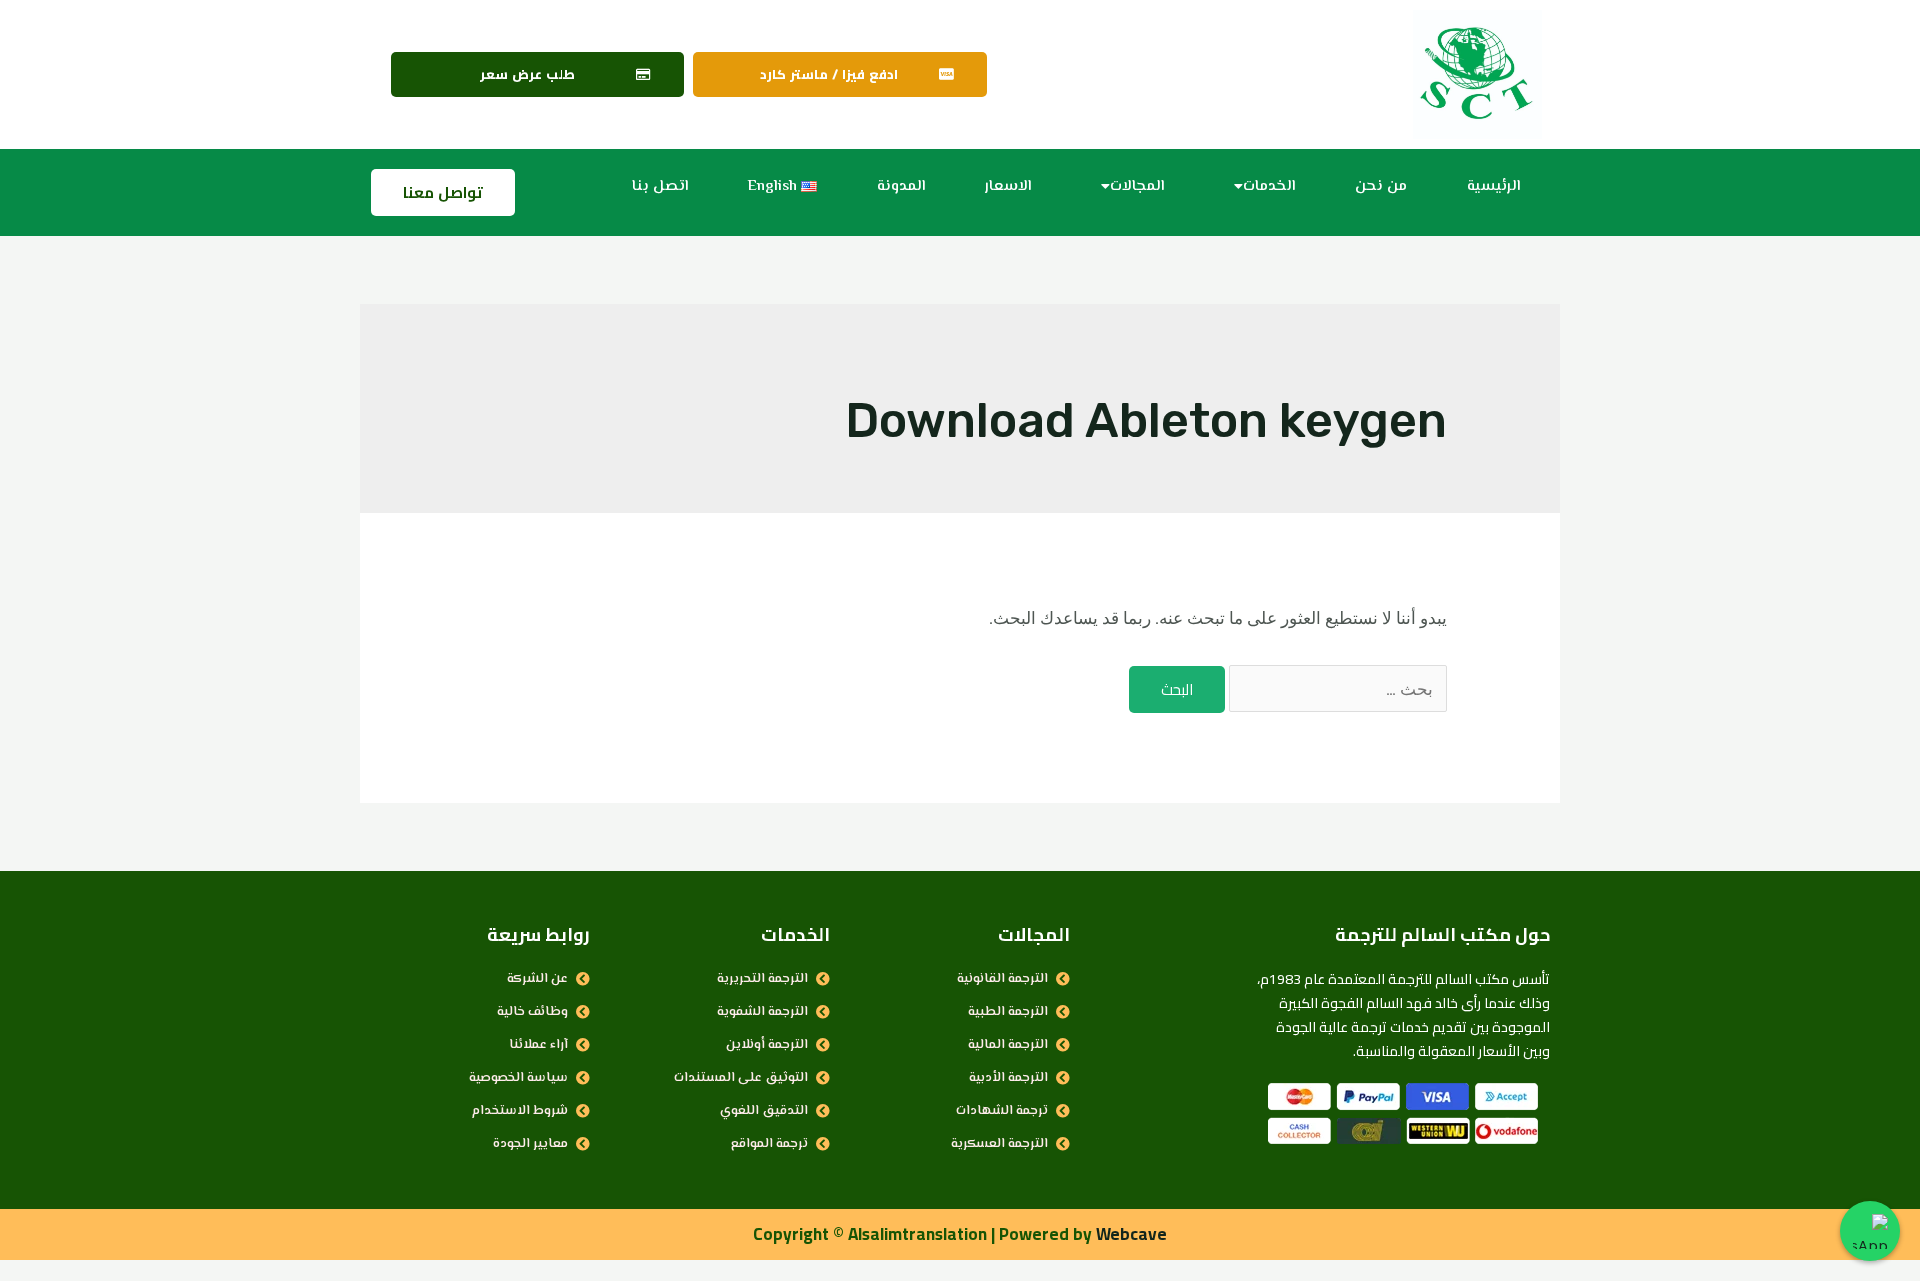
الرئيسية (1493, 186)
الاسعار (1008, 186)
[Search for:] (1336, 689)
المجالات (1137, 186)
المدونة (901, 186)
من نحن (1381, 186)
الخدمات (1269, 186)
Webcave (1131, 1234)
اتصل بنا (660, 186)
